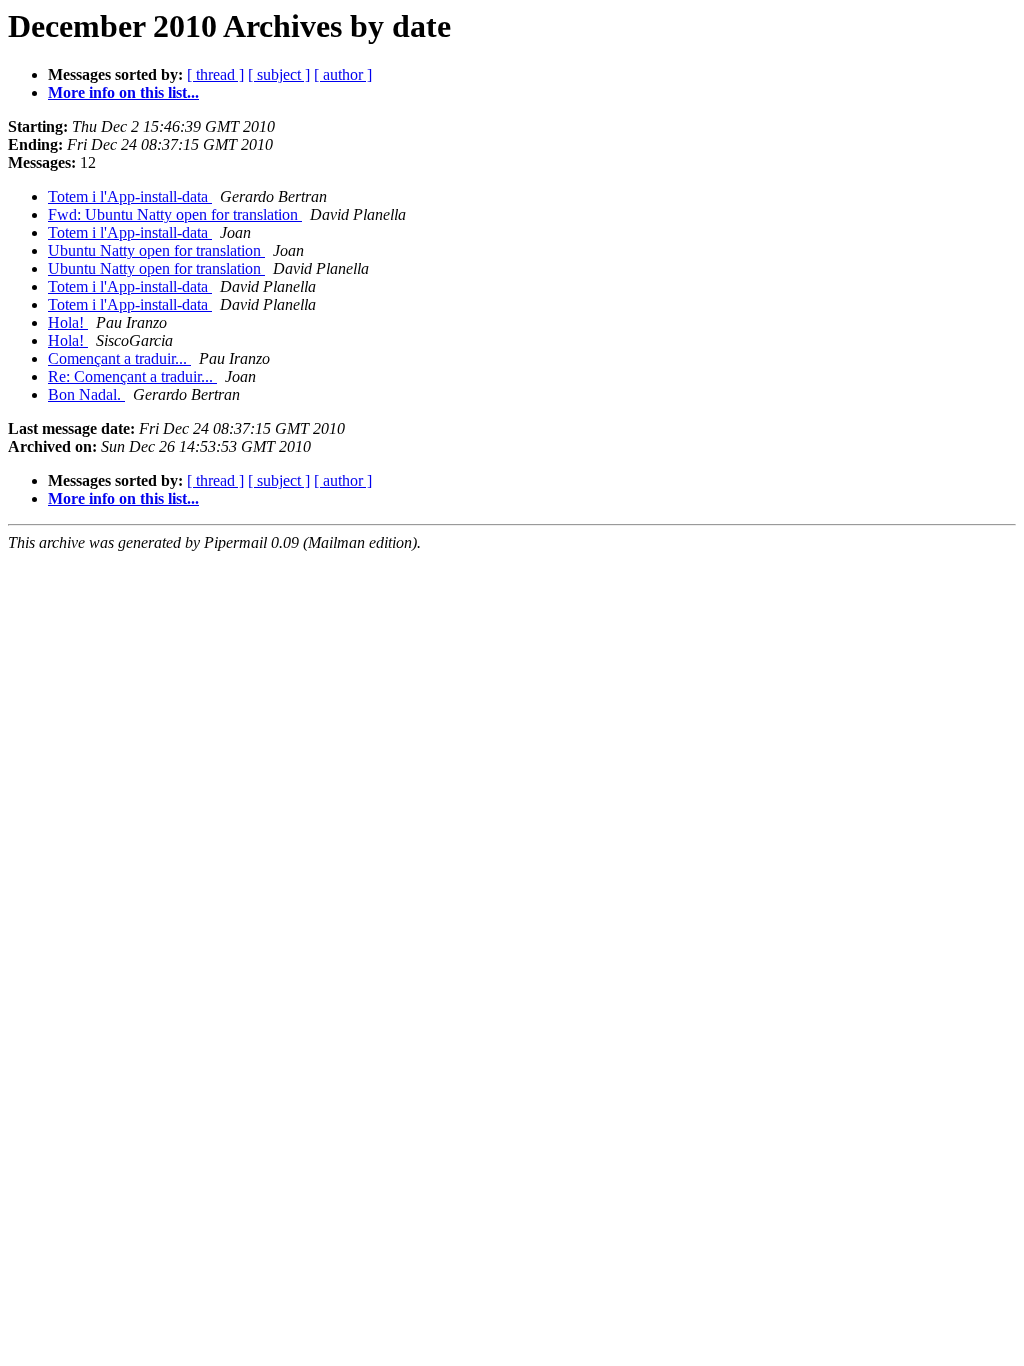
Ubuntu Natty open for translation (156, 250)
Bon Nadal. (86, 394)
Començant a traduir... (119, 358)
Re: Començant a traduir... (132, 376)
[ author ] (343, 74)
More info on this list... (123, 92)
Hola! (68, 322)
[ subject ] (279, 74)
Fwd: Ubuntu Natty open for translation (175, 214)
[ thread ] (215, 74)
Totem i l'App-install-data (130, 196)
